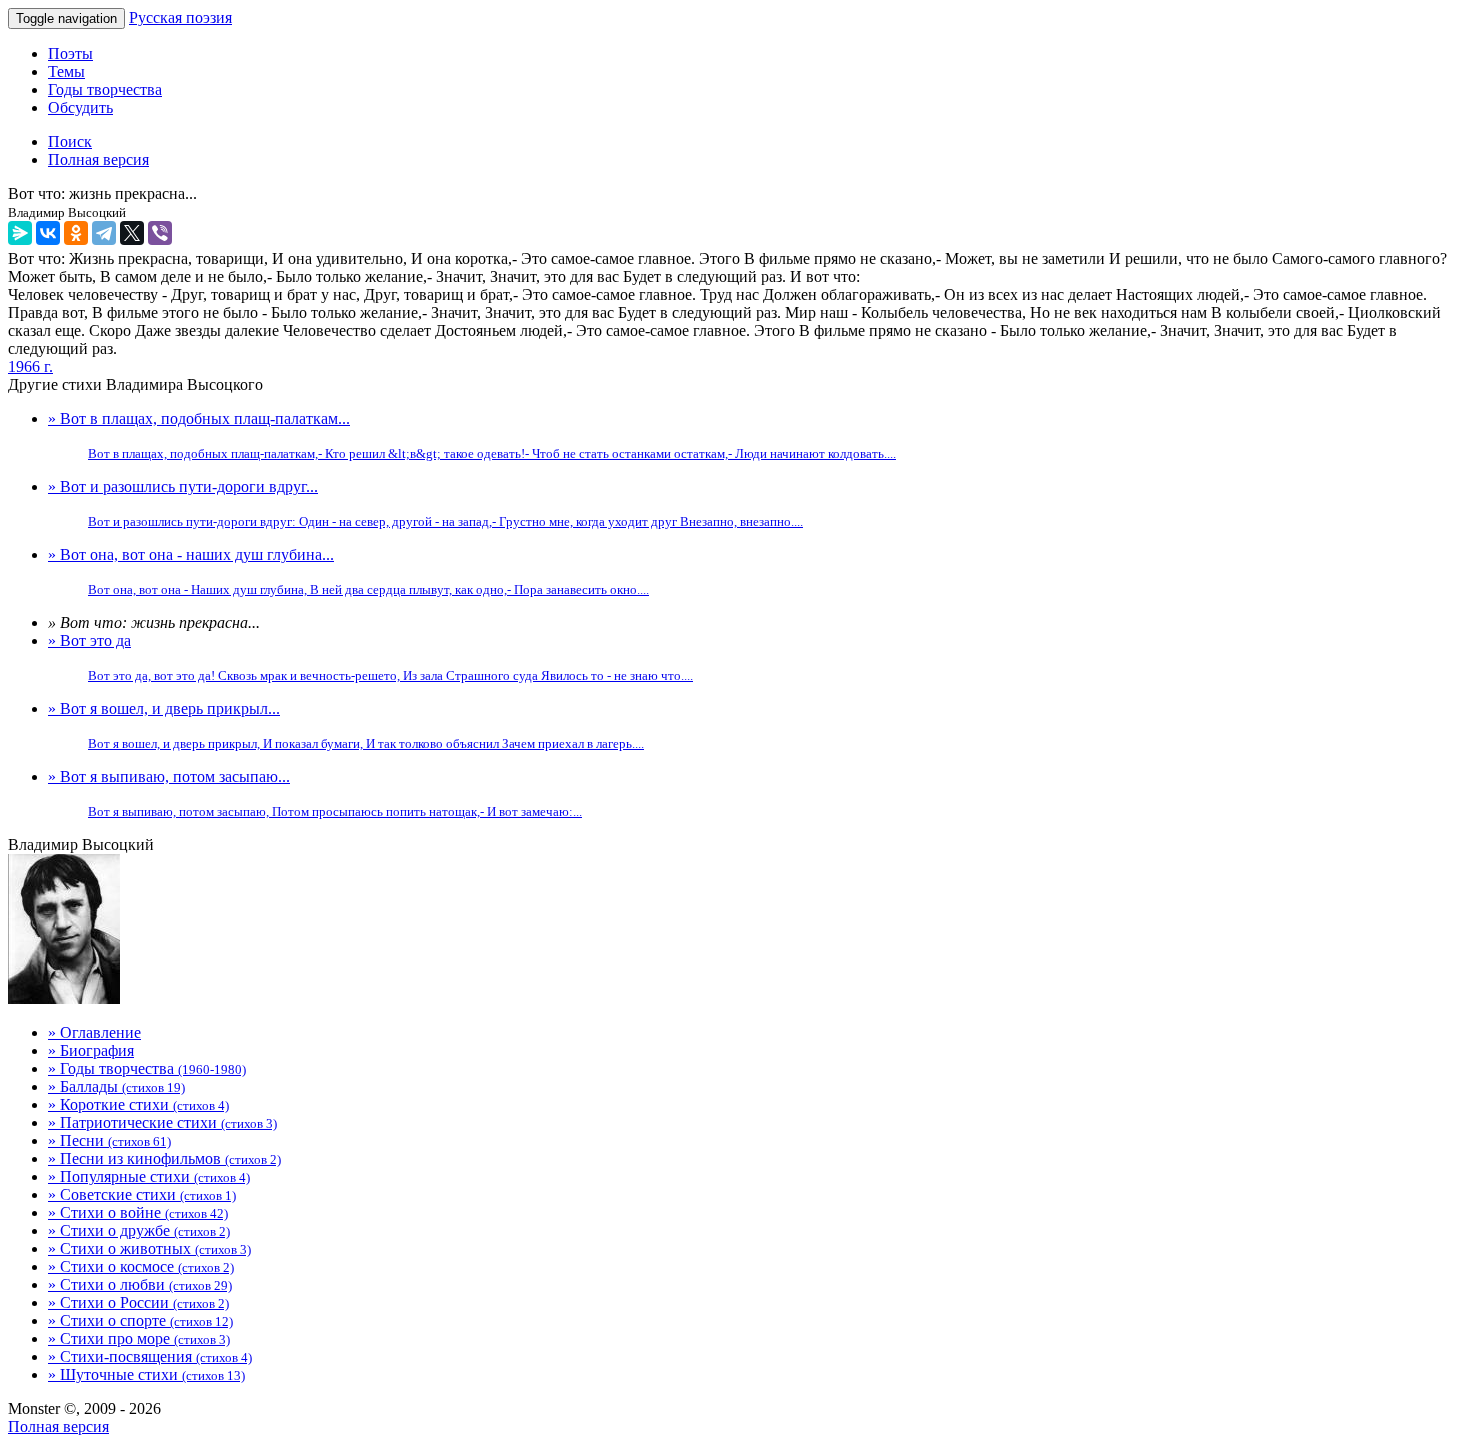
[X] (132, 233)
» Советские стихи (142, 1194)
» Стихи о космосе (141, 1266)
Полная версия (58, 1426)
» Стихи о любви (140, 1284)
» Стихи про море (139, 1338)
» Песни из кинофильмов (164, 1158)
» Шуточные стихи (146, 1374)
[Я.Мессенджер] (20, 233)
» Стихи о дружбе (139, 1230)
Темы (66, 71)
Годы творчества (105, 89)
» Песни (109, 1140)
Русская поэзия (180, 17)
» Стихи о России (138, 1302)
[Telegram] (104, 233)
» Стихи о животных (149, 1248)
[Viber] (160, 233)
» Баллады (116, 1086)
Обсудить (80, 107)
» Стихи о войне (138, 1212)
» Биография (91, 1050)
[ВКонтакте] (48, 233)
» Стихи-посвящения (150, 1356)
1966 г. (30, 366)
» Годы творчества (147, 1068)
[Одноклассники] (76, 233)
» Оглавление (94, 1032)
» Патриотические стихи (162, 1122)
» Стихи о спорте (140, 1320)
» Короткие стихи (138, 1104)
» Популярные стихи (149, 1176)
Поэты (70, 53)
